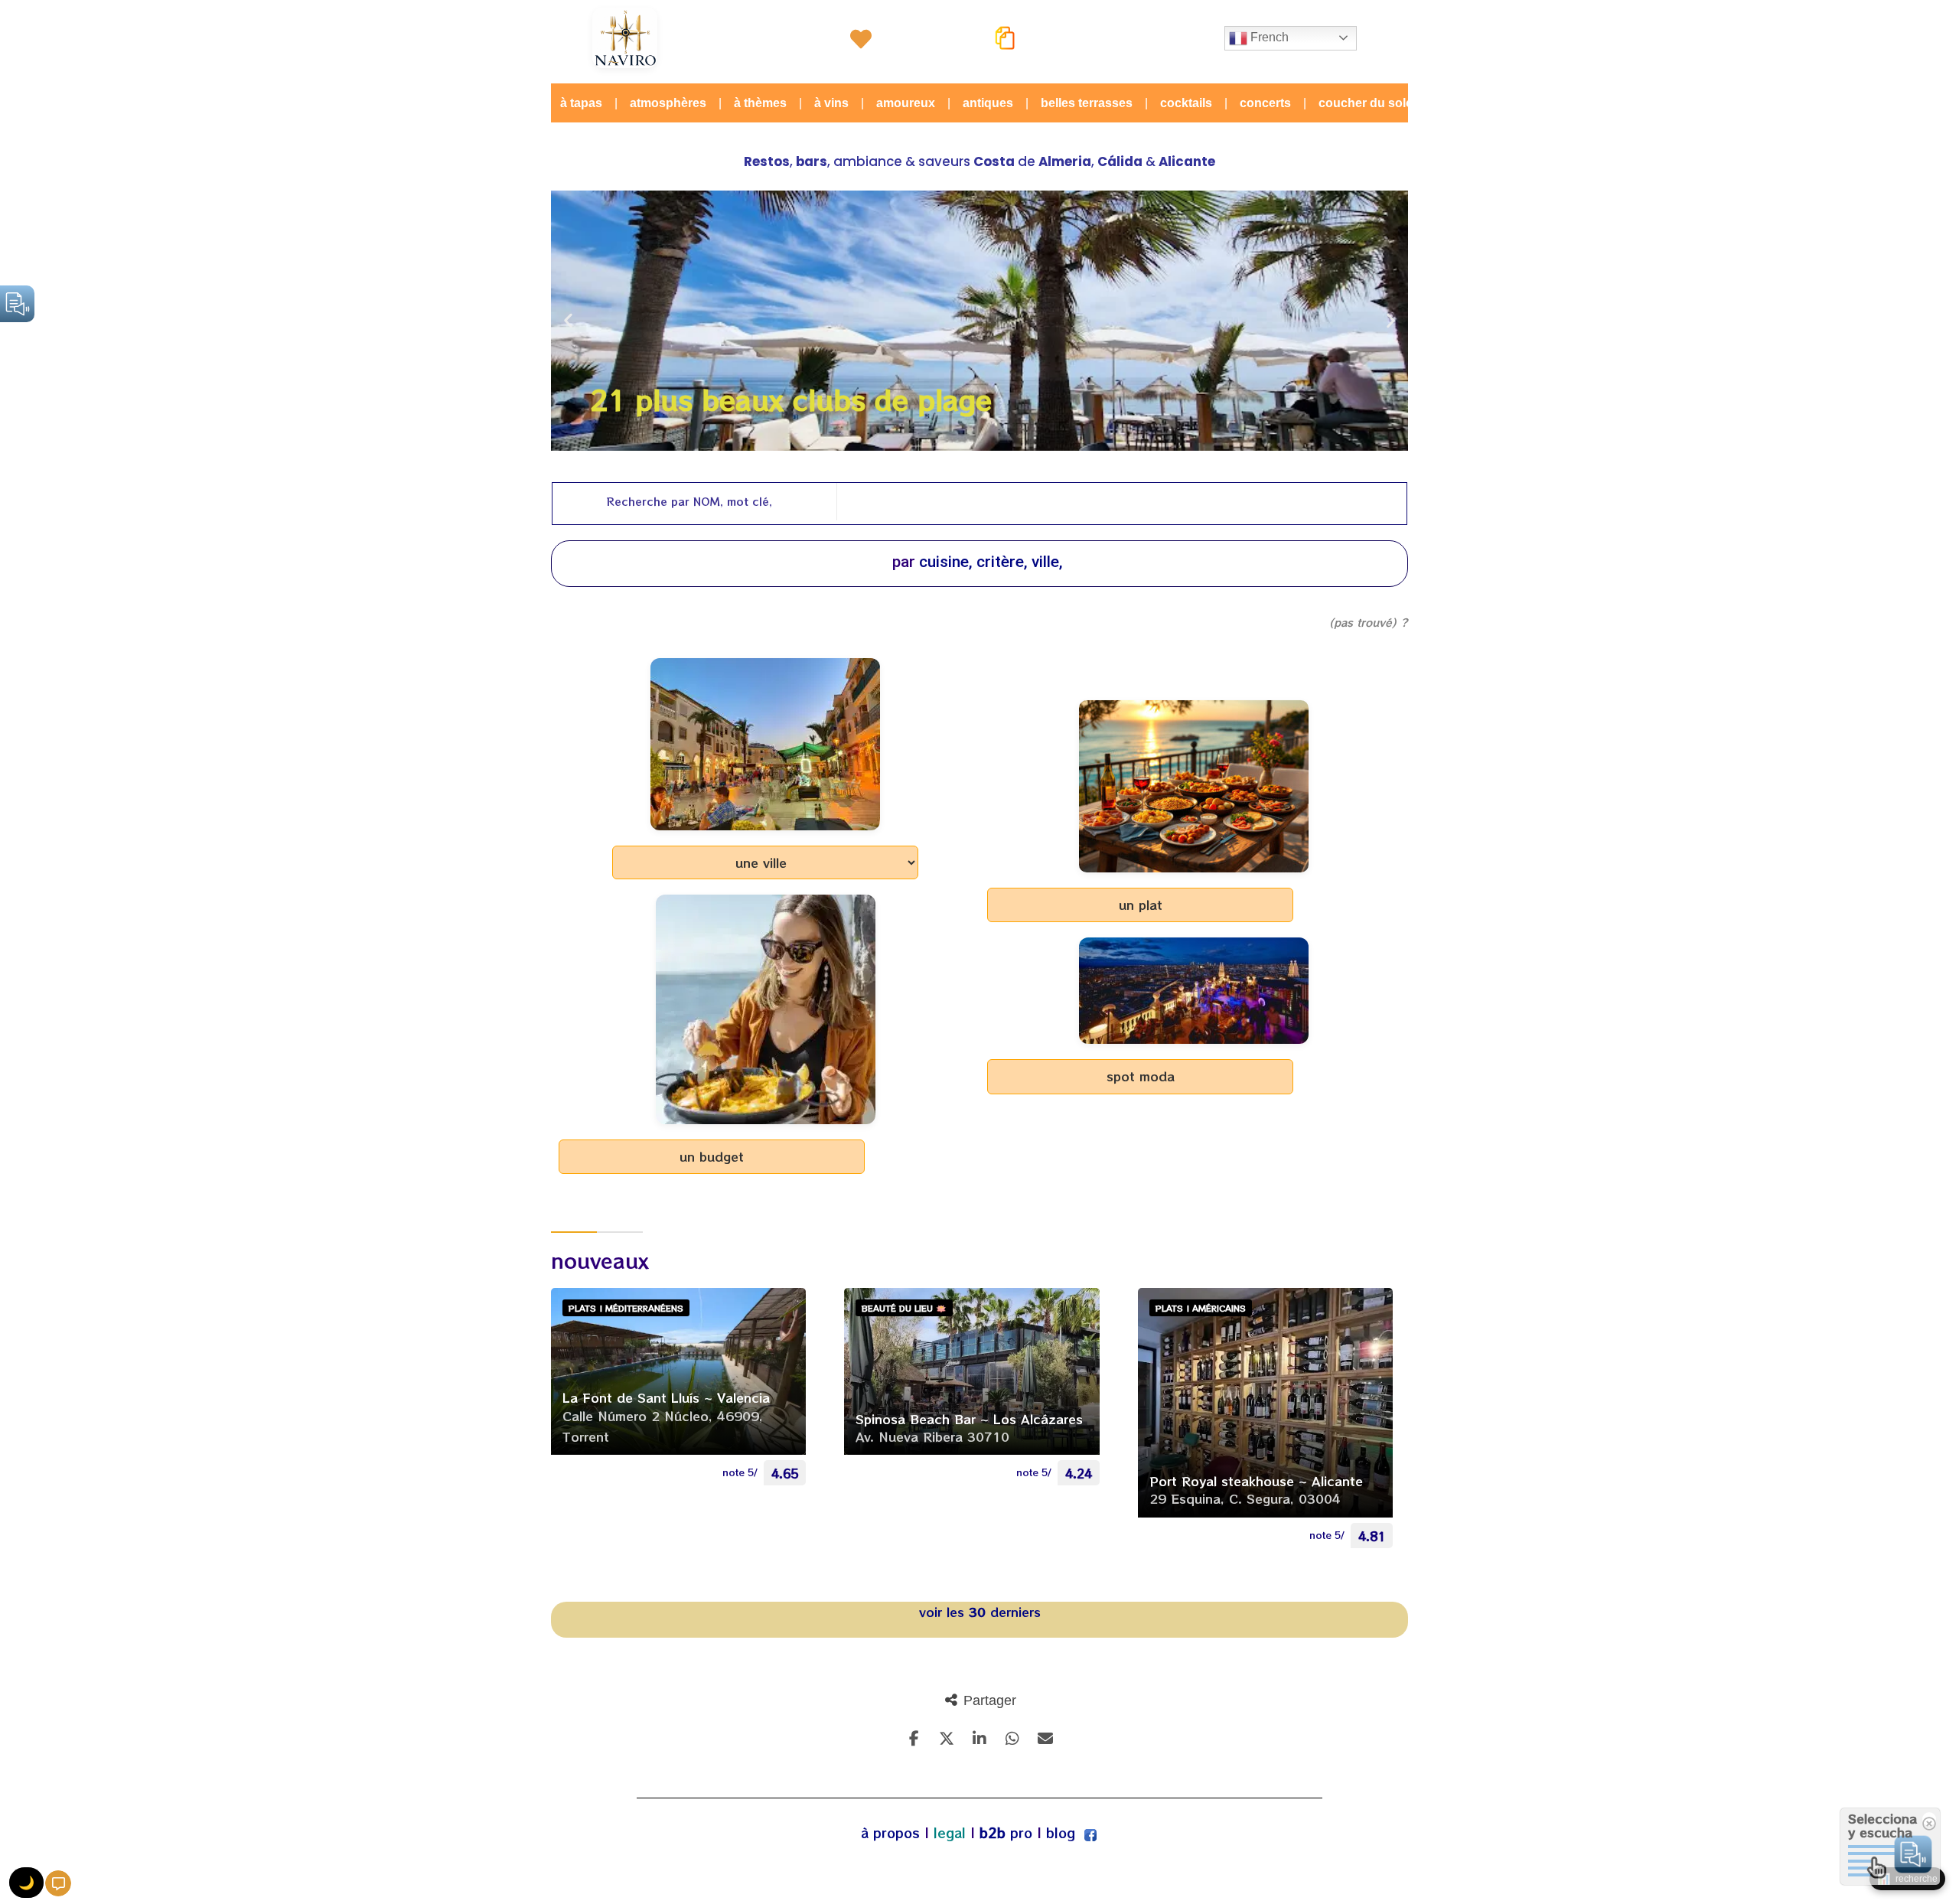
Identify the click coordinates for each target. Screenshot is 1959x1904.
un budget (712, 1156)
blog (1061, 1833)
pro (1006, 1833)
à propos (890, 1833)
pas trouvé (1363, 622)
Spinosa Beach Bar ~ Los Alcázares (969, 1419)
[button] (568, 321)
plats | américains (1201, 1308)
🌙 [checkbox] (26, 1883)
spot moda (1141, 1076)
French (1268, 37)
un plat (1141, 905)
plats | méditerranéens (626, 1308)
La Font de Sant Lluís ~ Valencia (666, 1397)
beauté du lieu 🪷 (904, 1308)
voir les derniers (980, 1612)
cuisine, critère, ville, (991, 562)
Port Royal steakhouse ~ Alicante (1256, 1481)
